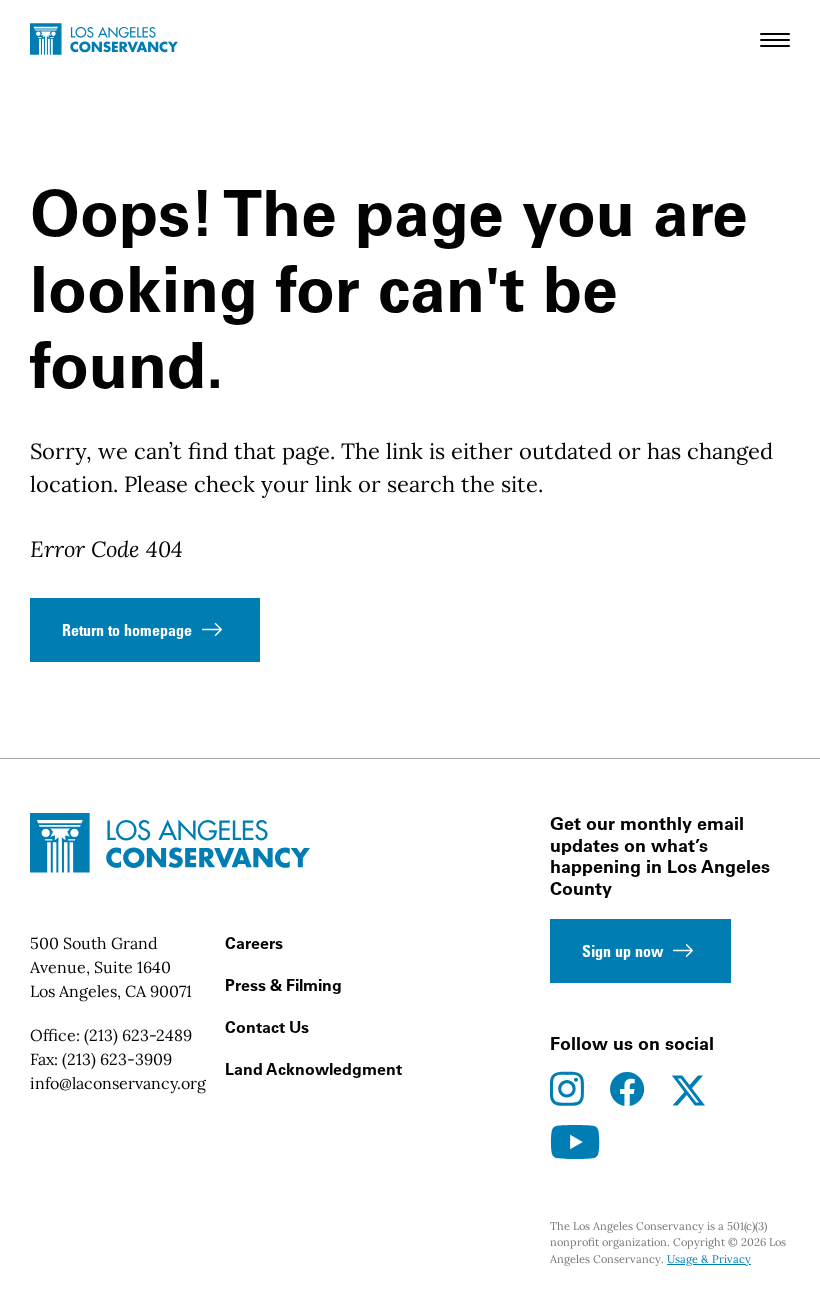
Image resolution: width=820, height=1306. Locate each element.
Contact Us (267, 1027)
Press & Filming (283, 985)
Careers (254, 943)
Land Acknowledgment (313, 1069)
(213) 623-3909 (117, 1059)
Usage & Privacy (709, 1259)
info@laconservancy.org (118, 1083)
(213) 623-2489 (138, 1035)
